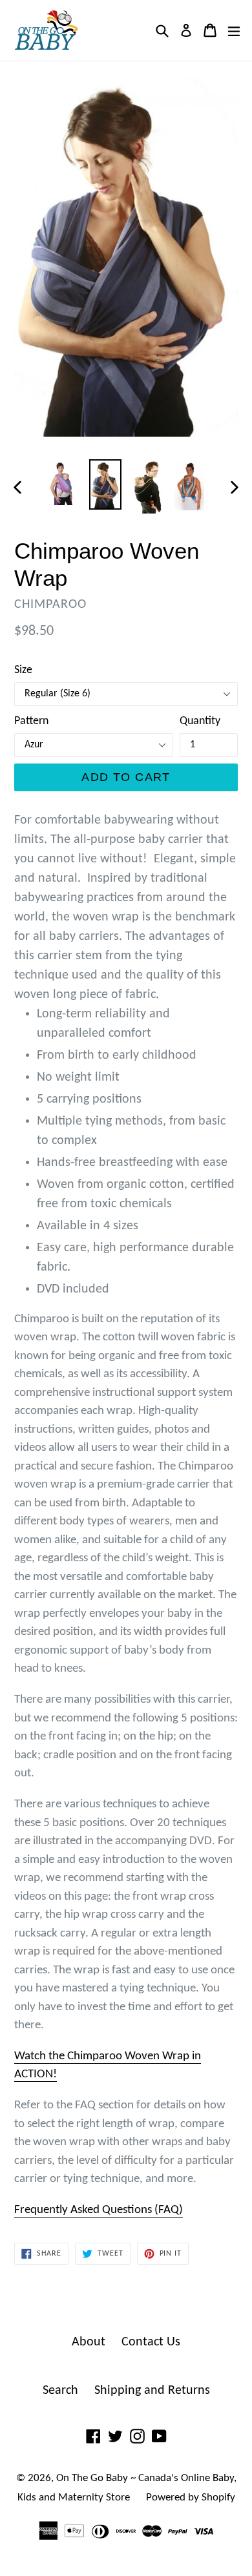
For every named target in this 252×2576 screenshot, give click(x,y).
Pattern (31, 721)
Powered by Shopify (191, 2498)
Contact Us (151, 2342)
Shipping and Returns (152, 2391)
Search (60, 2391)
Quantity (200, 721)
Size (23, 670)
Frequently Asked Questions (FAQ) (99, 2210)
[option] (63, 483)
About (89, 2342)
